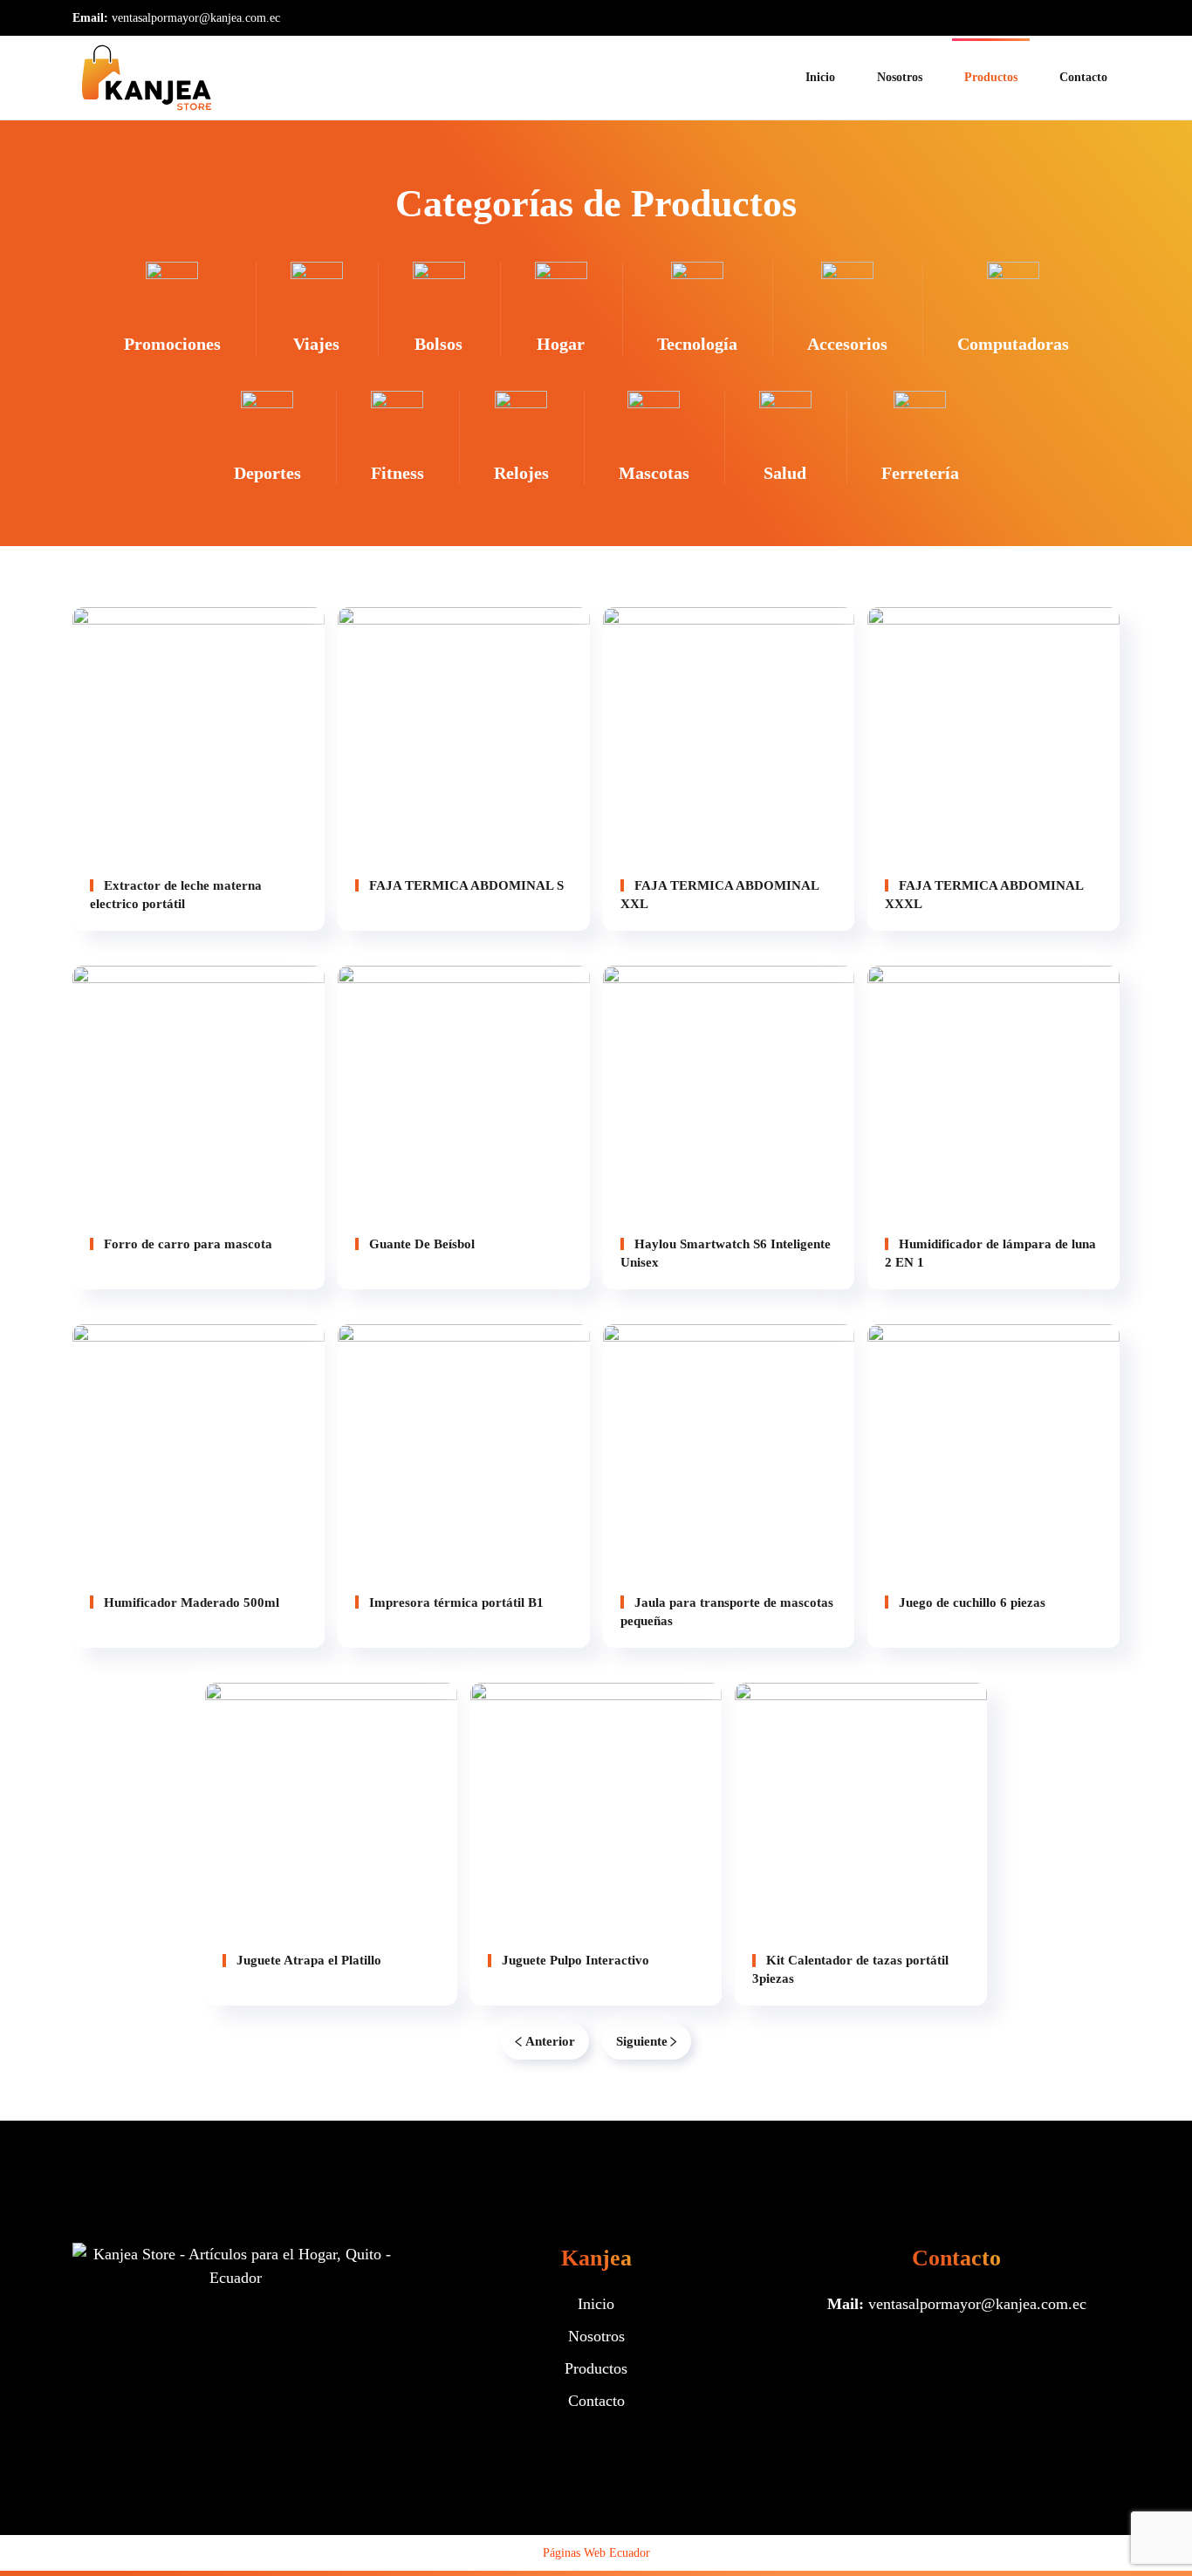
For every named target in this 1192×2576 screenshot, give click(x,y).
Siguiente (642, 2041)
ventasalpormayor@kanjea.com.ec (196, 18)
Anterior (550, 2041)
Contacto (1083, 77)
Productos (991, 77)
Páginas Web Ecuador (596, 2553)
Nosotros (900, 77)
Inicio (820, 77)
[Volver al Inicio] (147, 78)
